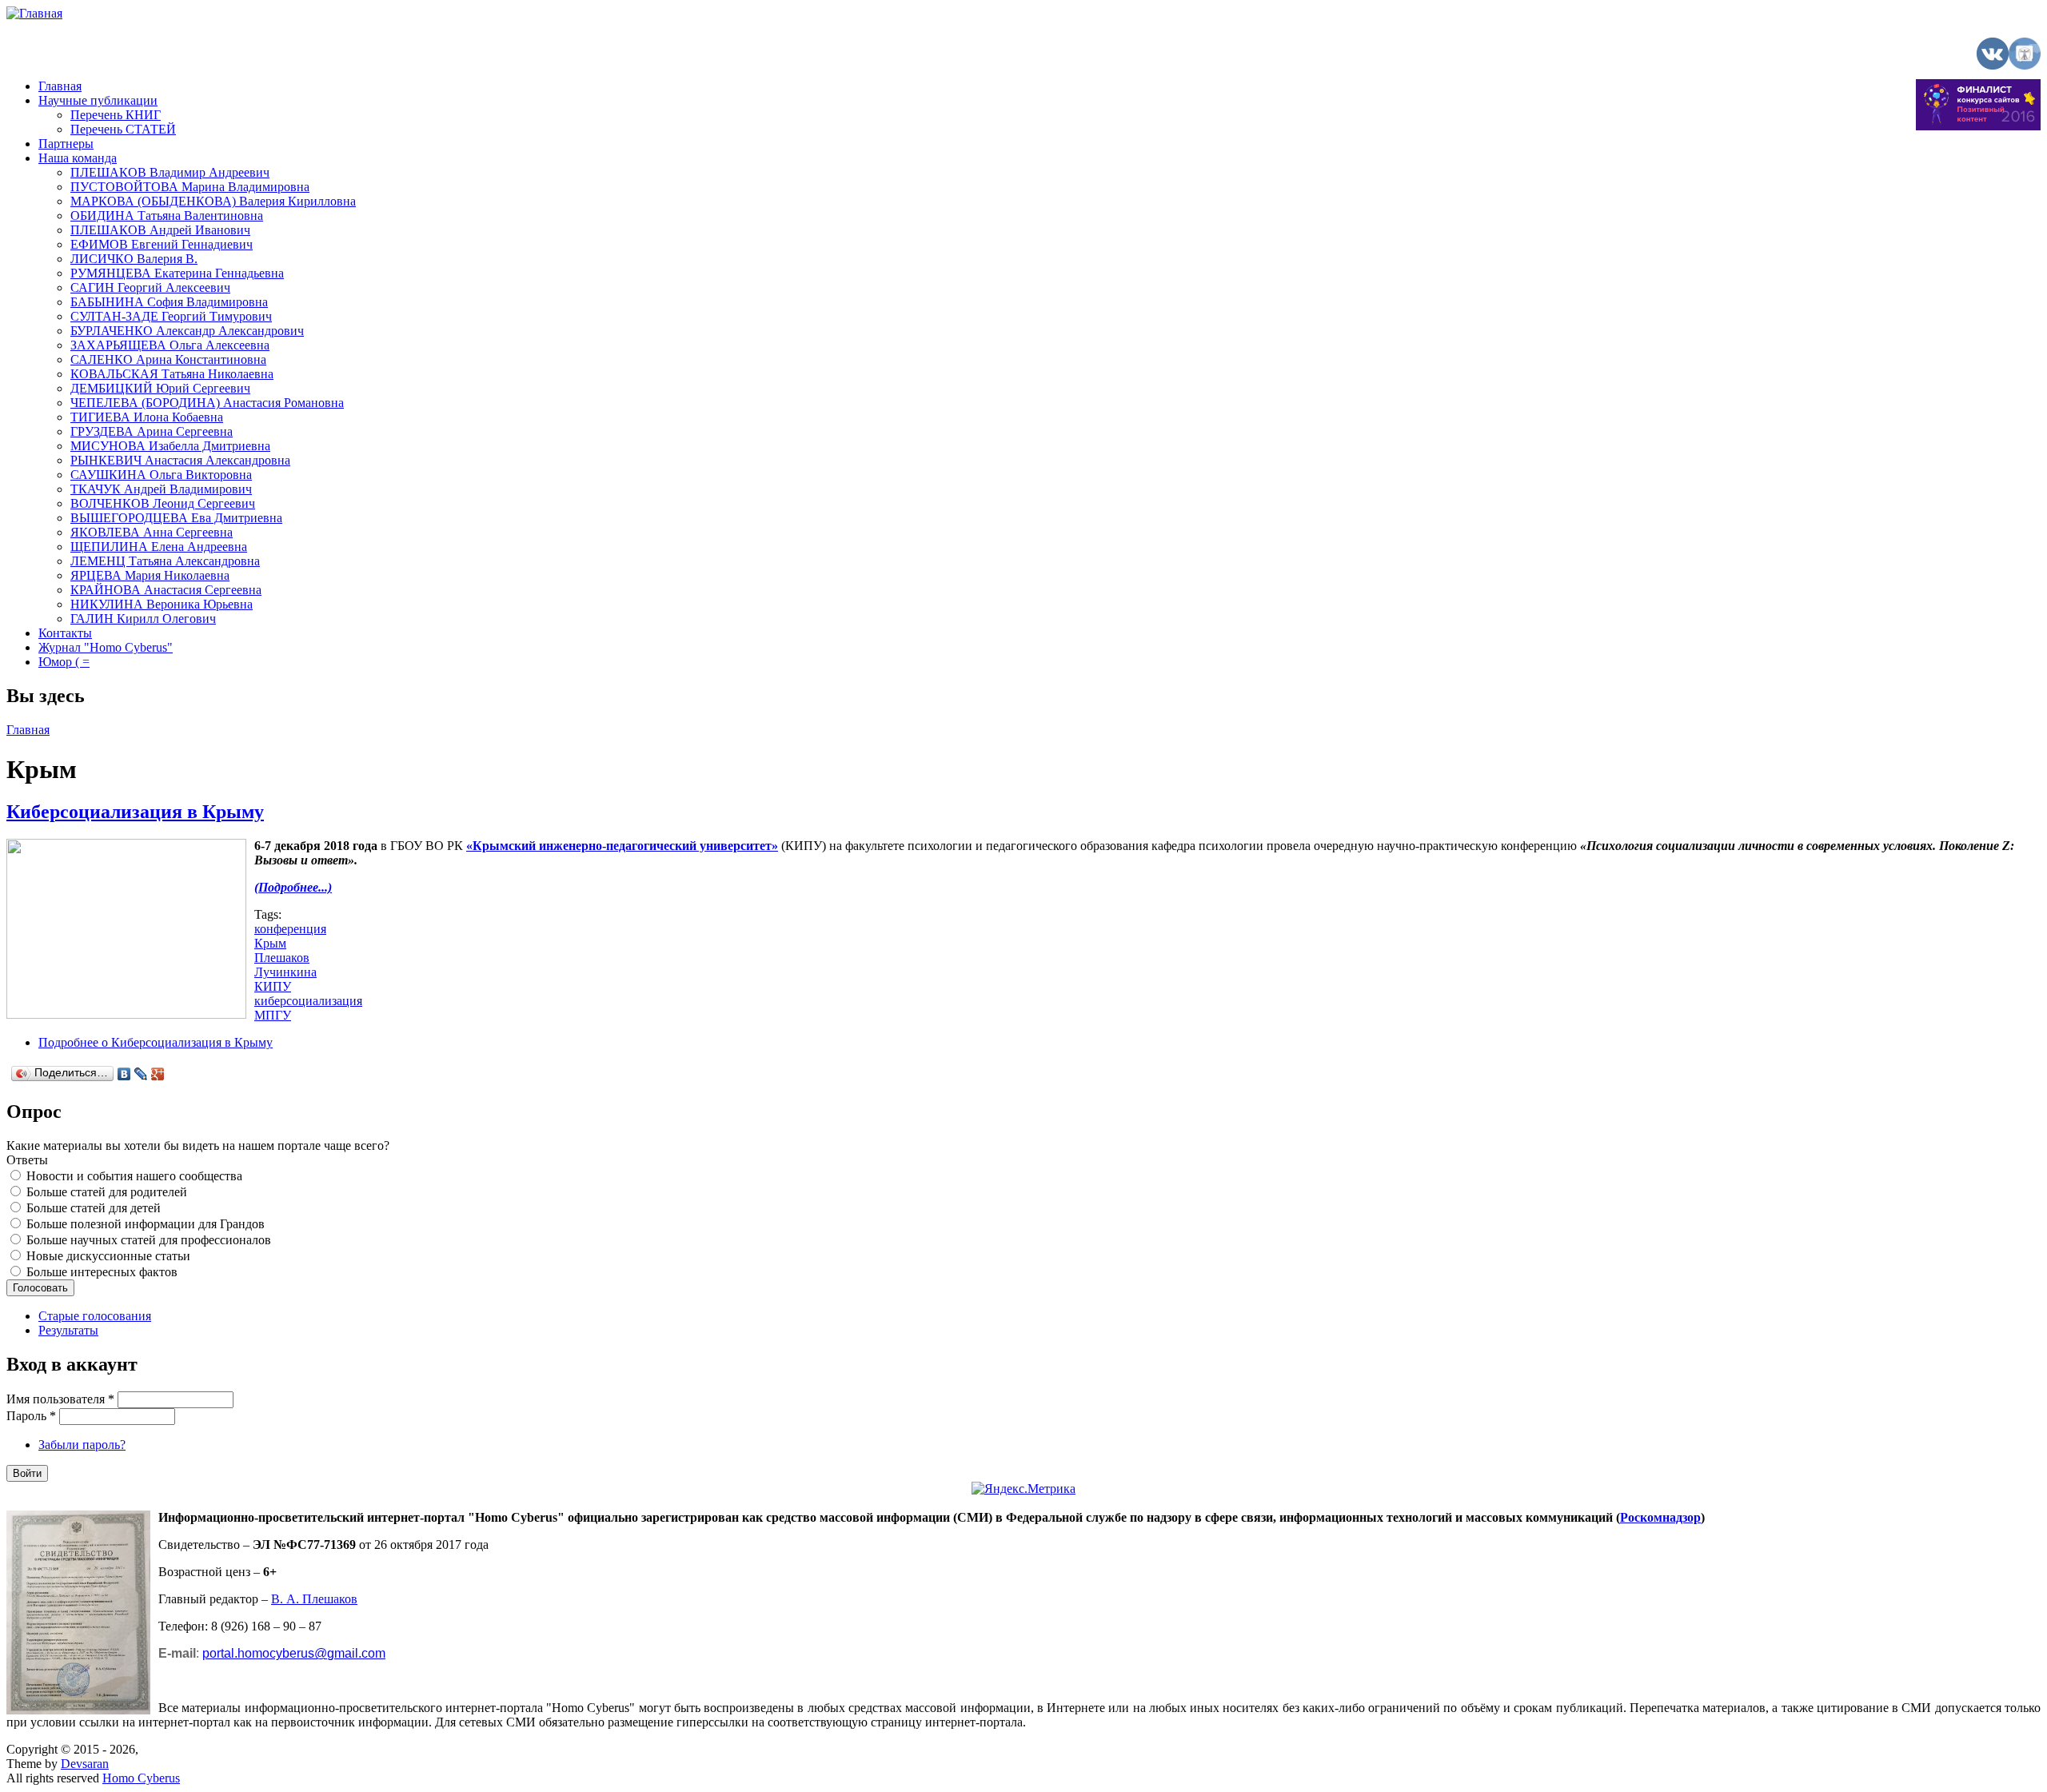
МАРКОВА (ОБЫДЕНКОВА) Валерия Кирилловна (213, 201)
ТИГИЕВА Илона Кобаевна (147, 417)
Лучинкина (285, 972)
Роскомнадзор (1660, 1517)
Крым (270, 943)
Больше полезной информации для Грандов (146, 1224)
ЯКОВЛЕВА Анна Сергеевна (152, 532)
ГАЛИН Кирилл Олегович (143, 619)
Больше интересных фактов (102, 1272)
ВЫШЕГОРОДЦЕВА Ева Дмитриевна (176, 518)
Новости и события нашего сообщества (134, 1176)
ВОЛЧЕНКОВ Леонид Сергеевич (163, 503)
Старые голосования (95, 1316)
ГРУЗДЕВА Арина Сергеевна (152, 431)
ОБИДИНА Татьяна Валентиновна (167, 216)
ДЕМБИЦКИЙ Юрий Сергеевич (160, 388)
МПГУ (273, 1015)
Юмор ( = (64, 662)
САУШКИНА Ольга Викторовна (161, 475)
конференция (290, 929)
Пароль (31, 1416)
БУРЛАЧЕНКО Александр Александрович (187, 331)
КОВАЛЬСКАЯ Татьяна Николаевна (172, 374)
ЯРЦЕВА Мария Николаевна (150, 575)
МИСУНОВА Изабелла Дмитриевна (170, 446)
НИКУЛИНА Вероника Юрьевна (162, 604)
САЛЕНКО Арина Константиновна (168, 359)
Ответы (27, 1160)
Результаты (68, 1330)
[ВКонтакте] (124, 1074)
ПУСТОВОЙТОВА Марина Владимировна (190, 187)
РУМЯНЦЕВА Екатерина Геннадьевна (177, 273)
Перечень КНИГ (116, 115)
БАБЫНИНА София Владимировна (169, 302)
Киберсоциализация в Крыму (135, 812)
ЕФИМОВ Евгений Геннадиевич (162, 244)
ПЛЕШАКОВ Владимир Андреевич (170, 172)
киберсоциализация (308, 1001)
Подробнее (156, 1042)
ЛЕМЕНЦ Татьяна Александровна (165, 561)
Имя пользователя (60, 1399)
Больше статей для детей (94, 1208)
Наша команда (78, 158)
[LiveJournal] (141, 1074)
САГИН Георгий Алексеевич (150, 287)
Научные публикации (98, 100)
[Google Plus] (158, 1074)
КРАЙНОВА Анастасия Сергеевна (166, 590)
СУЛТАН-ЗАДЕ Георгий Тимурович (171, 316)
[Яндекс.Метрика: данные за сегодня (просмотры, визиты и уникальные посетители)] (1023, 1489)
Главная (60, 86)
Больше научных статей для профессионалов (149, 1240)
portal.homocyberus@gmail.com (294, 1653)
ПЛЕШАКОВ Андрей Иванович (160, 230)
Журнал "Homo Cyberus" (106, 647)
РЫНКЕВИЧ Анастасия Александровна (180, 460)
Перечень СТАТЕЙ (123, 129)
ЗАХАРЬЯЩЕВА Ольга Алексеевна (170, 345)
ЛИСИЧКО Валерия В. (134, 259)
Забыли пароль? (82, 1445)
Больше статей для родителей (107, 1192)
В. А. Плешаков (314, 1599)
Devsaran (85, 1764)
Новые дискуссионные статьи (108, 1256)
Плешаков (282, 958)
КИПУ (273, 986)
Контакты (65, 633)
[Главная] (34, 13)
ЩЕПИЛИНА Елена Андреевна (159, 547)
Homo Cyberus (141, 1778)
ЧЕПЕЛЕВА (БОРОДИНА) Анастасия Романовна (207, 403)
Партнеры (66, 144)
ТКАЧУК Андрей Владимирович (161, 489)
